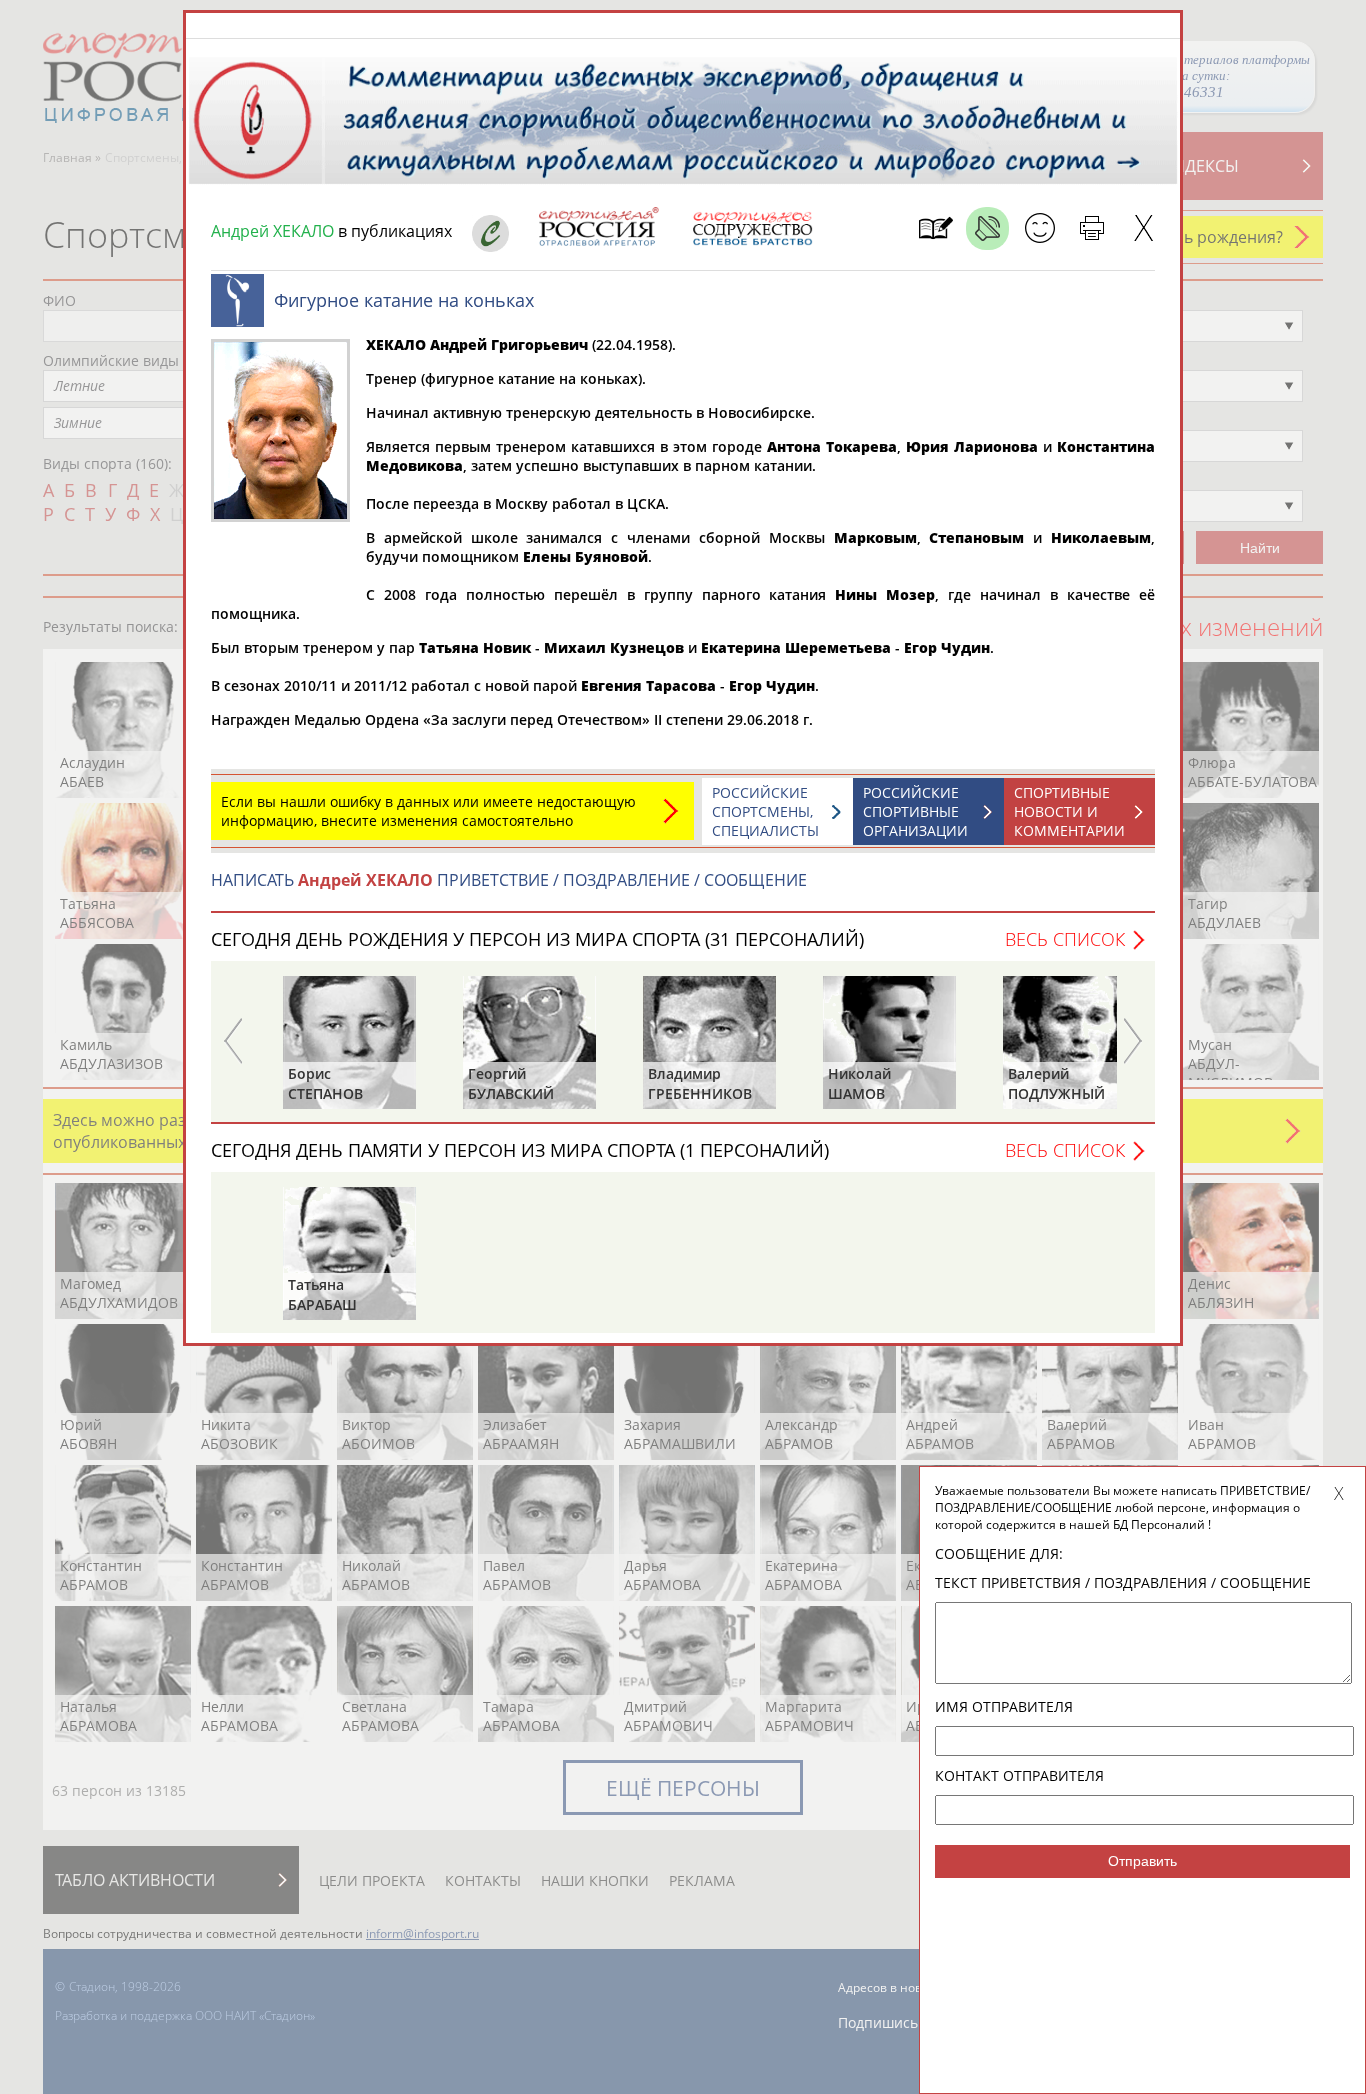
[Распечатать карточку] (1091, 228)
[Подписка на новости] (935, 228)
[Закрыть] (1143, 228)
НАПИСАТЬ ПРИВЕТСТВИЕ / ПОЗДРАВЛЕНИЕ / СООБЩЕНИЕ (509, 880)
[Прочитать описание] (987, 228)
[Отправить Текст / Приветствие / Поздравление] (1039, 228)
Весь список (1065, 939)
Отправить (1142, 1861)
